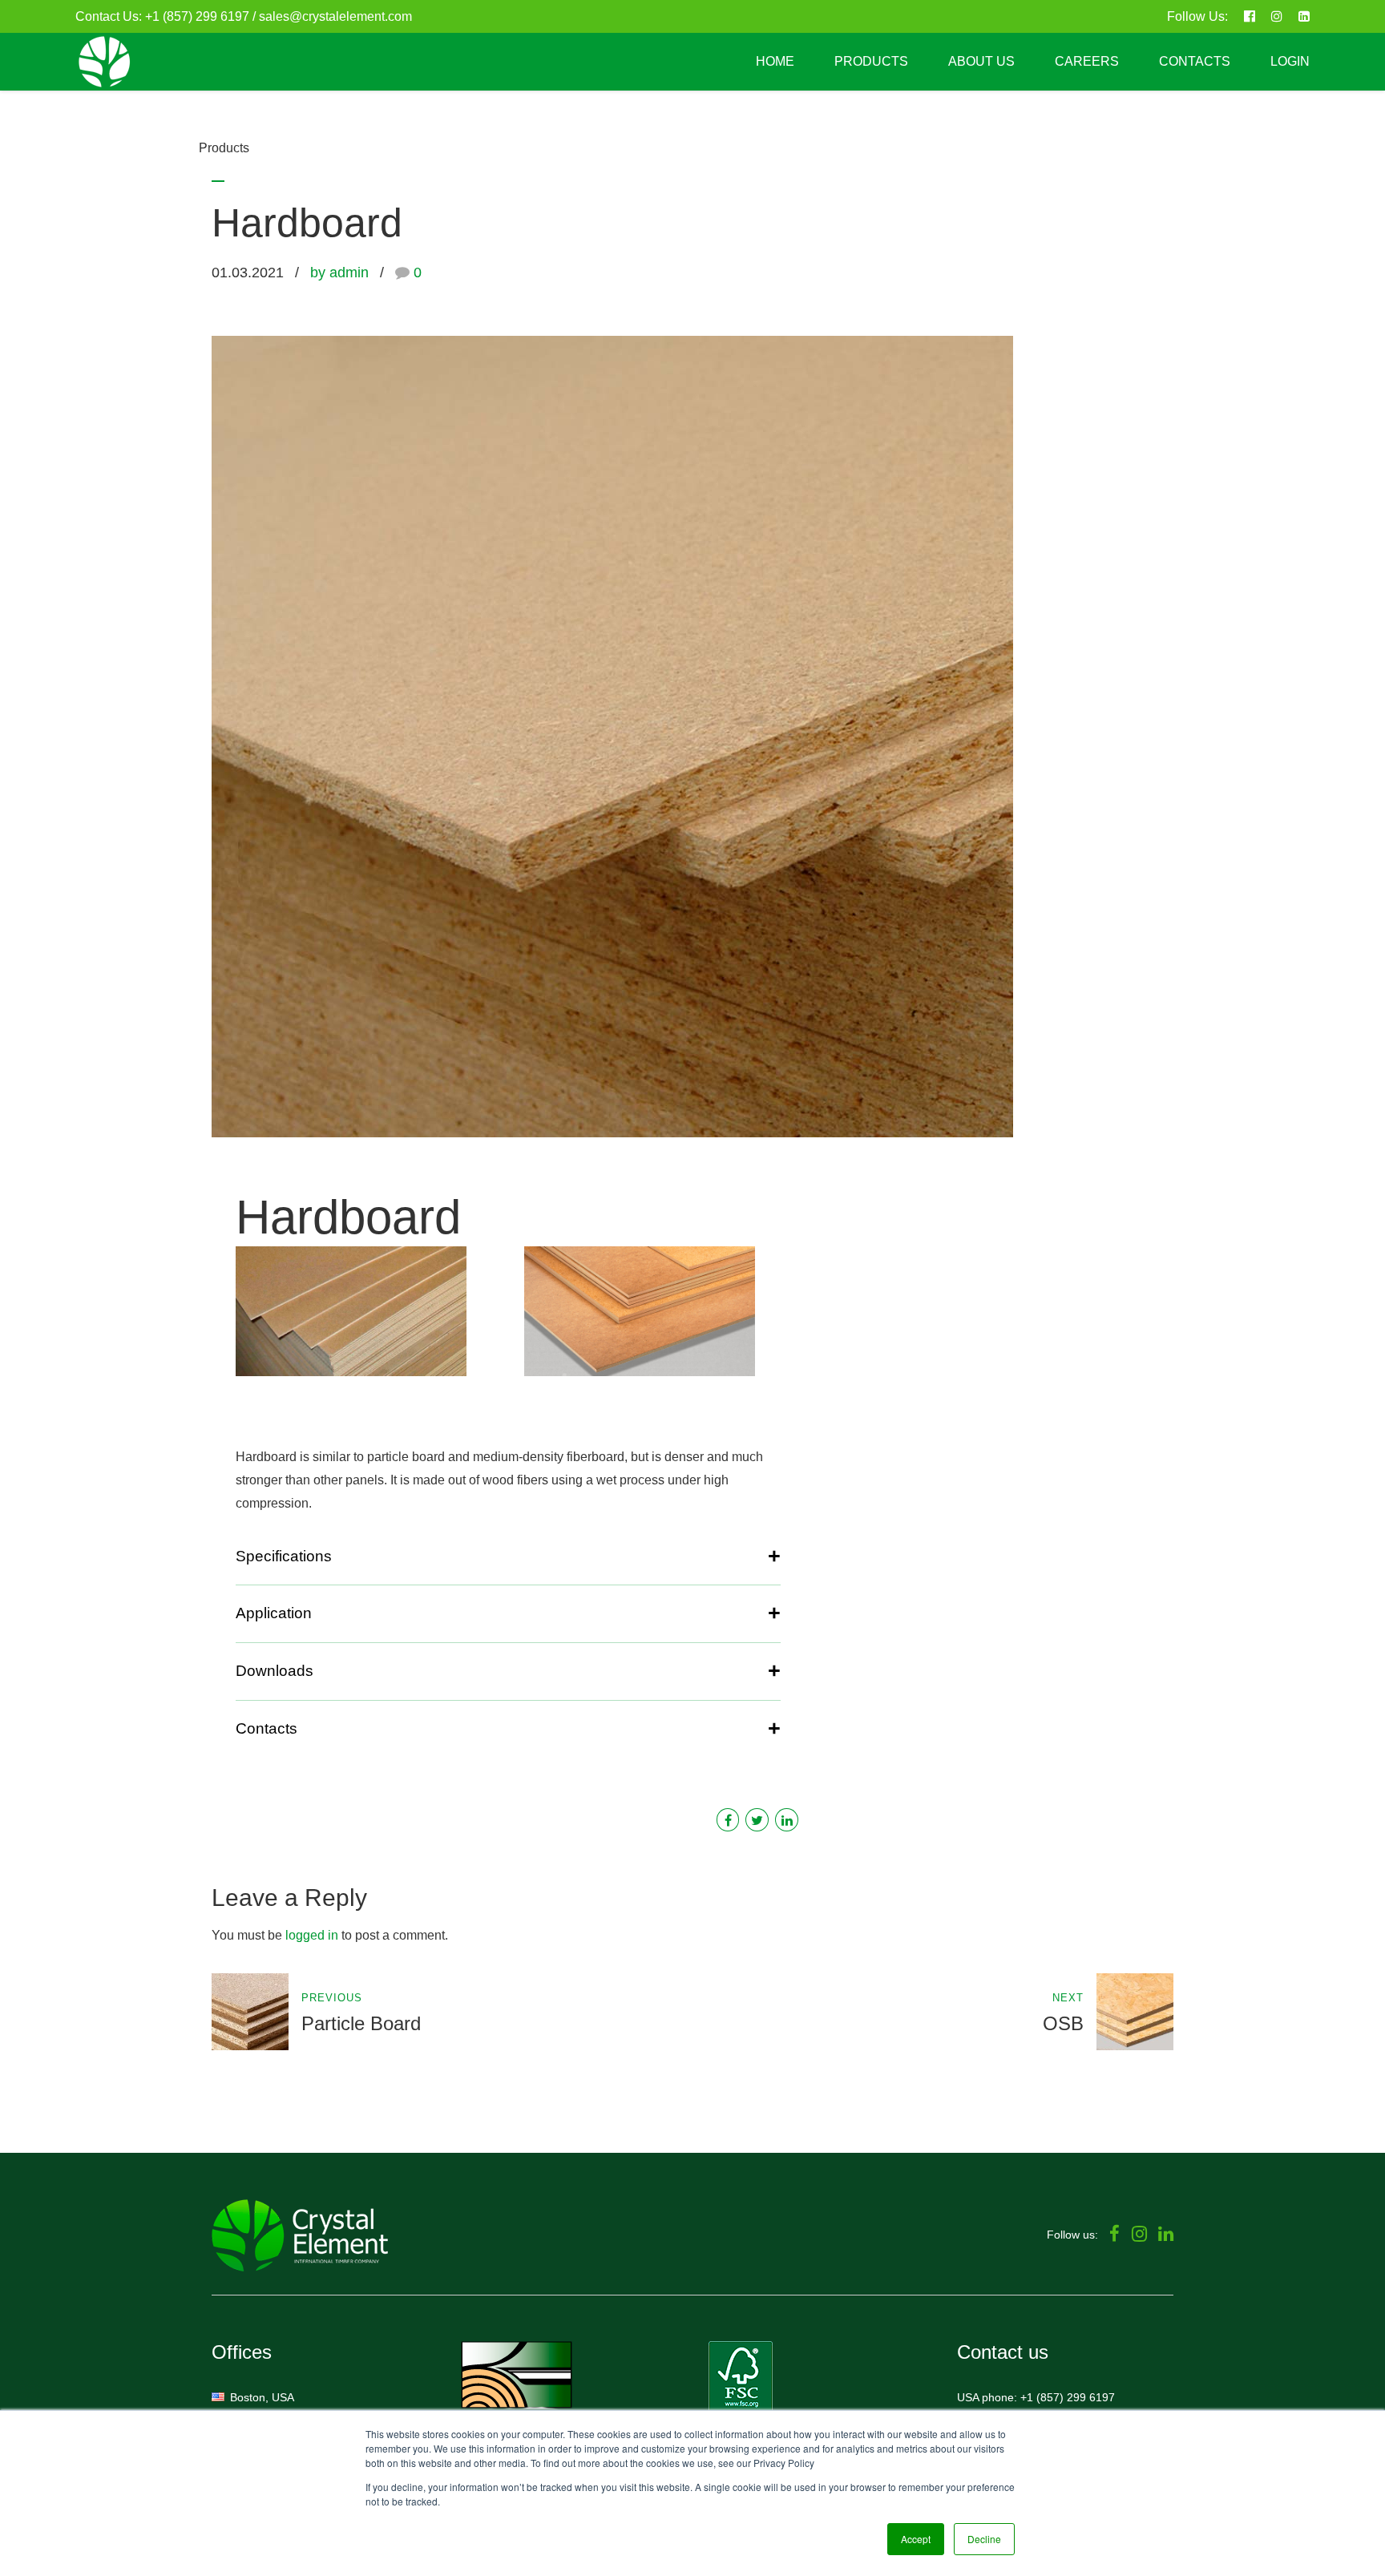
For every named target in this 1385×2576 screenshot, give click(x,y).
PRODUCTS (871, 61)
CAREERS (1087, 61)
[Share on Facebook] (728, 1820)
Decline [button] (984, 2539)
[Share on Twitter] (757, 1820)
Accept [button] (916, 2539)
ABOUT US (981, 61)
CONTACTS (1195, 61)
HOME (775, 61)
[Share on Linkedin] (787, 1820)
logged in (312, 1935)
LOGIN (1290, 61)
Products (224, 148)
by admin (339, 273)
